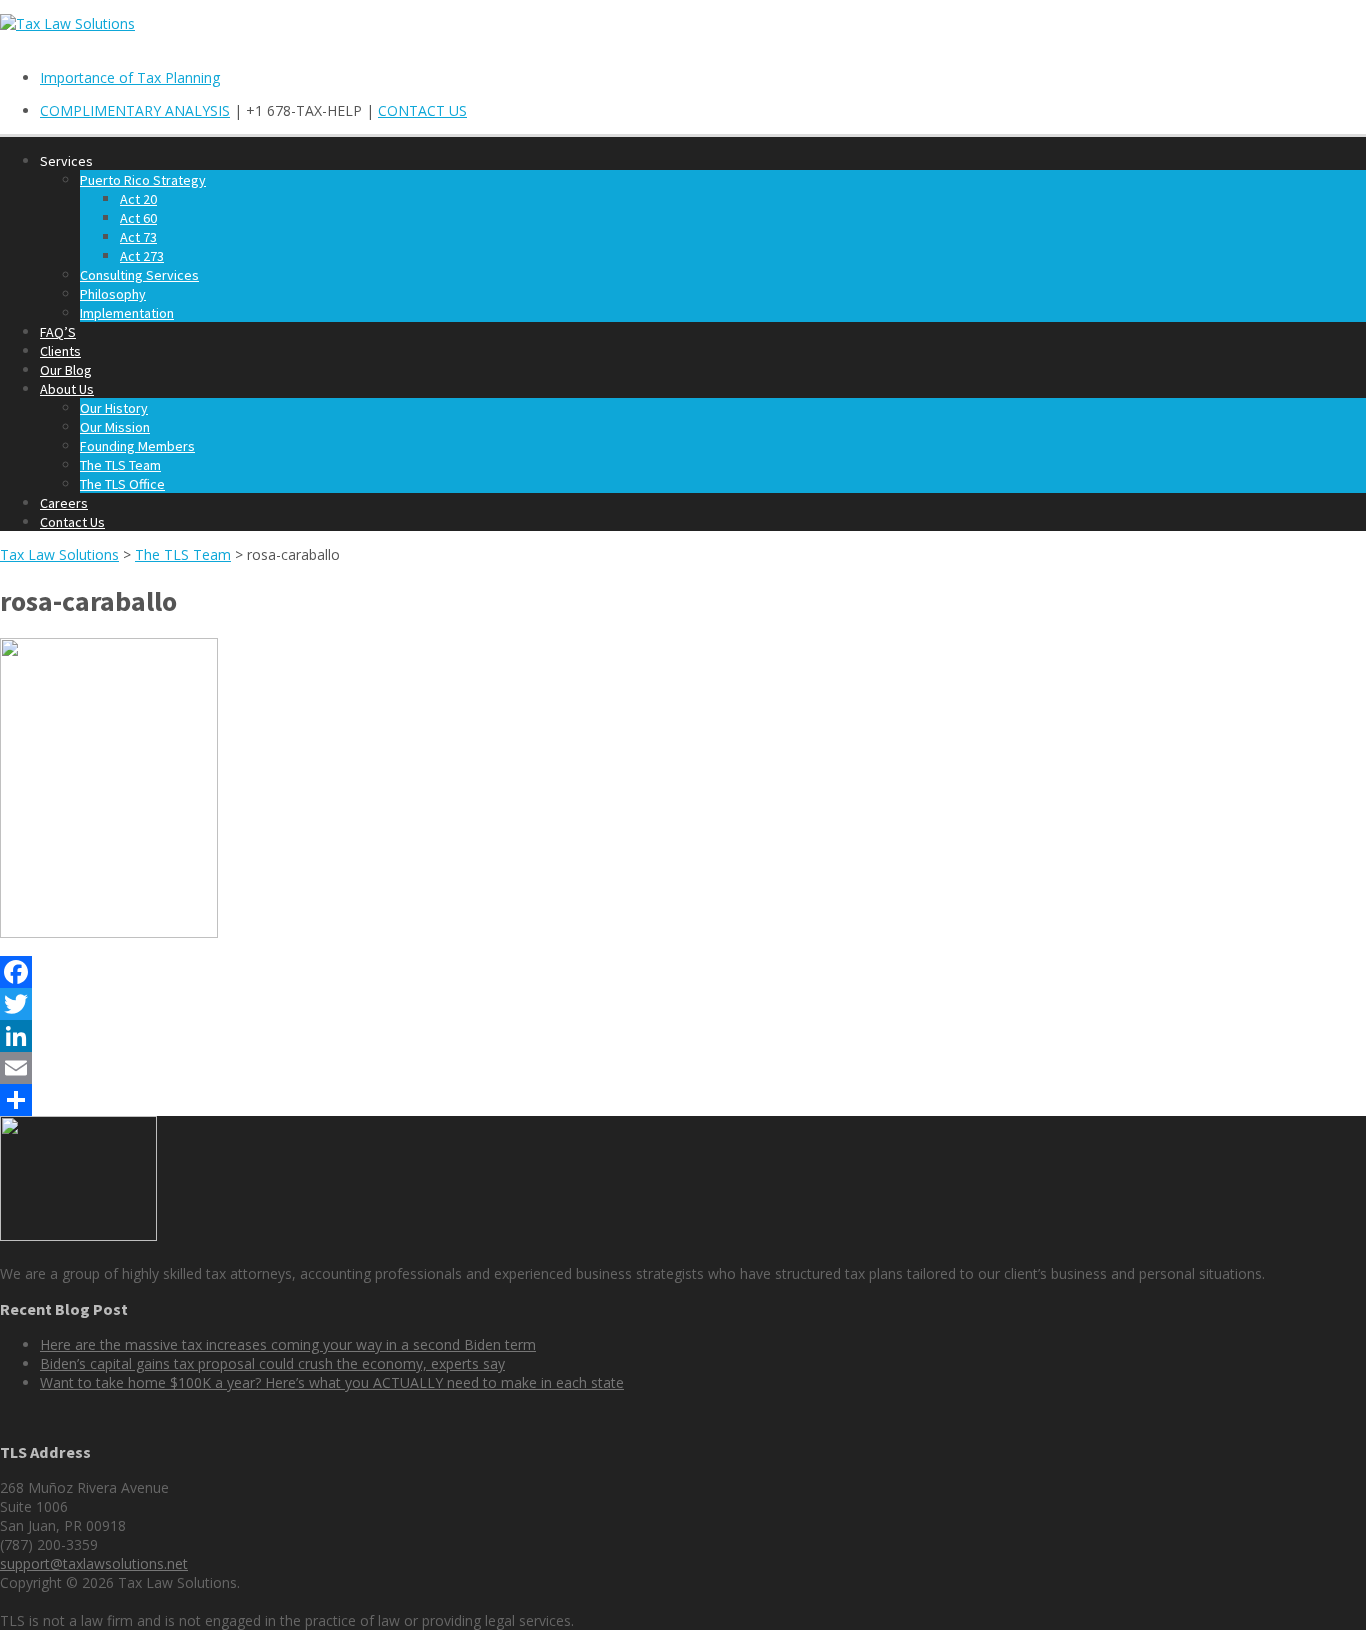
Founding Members (137, 446)
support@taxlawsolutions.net (94, 1563)
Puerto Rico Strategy (143, 180)
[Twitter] (683, 1004)
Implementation (127, 313)
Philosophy (113, 294)
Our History (114, 408)
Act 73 (138, 237)
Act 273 (142, 256)
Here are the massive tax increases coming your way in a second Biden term (288, 1344)
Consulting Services (139, 275)
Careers (64, 503)
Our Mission (115, 427)
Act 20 (138, 199)
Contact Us (72, 522)
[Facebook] (683, 972)
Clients (60, 351)
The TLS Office (122, 484)
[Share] (683, 1100)
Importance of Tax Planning (130, 77)
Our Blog (66, 370)
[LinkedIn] (683, 1036)
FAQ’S (58, 332)
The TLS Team (120, 465)
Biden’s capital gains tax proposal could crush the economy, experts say (272, 1363)
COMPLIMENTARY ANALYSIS (135, 110)
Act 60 (138, 218)
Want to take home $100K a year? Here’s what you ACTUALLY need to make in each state (332, 1382)
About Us (67, 389)
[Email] (683, 1068)
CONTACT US (422, 110)
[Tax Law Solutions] (67, 23)
